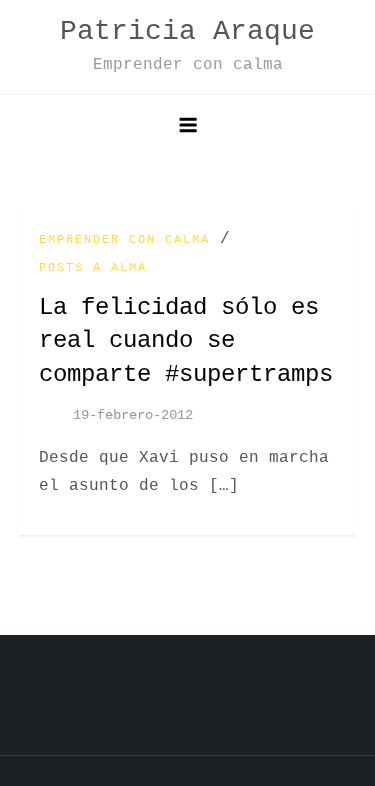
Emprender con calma (124, 240)
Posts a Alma (93, 268)
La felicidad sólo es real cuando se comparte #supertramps (186, 341)
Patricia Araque (187, 31)
